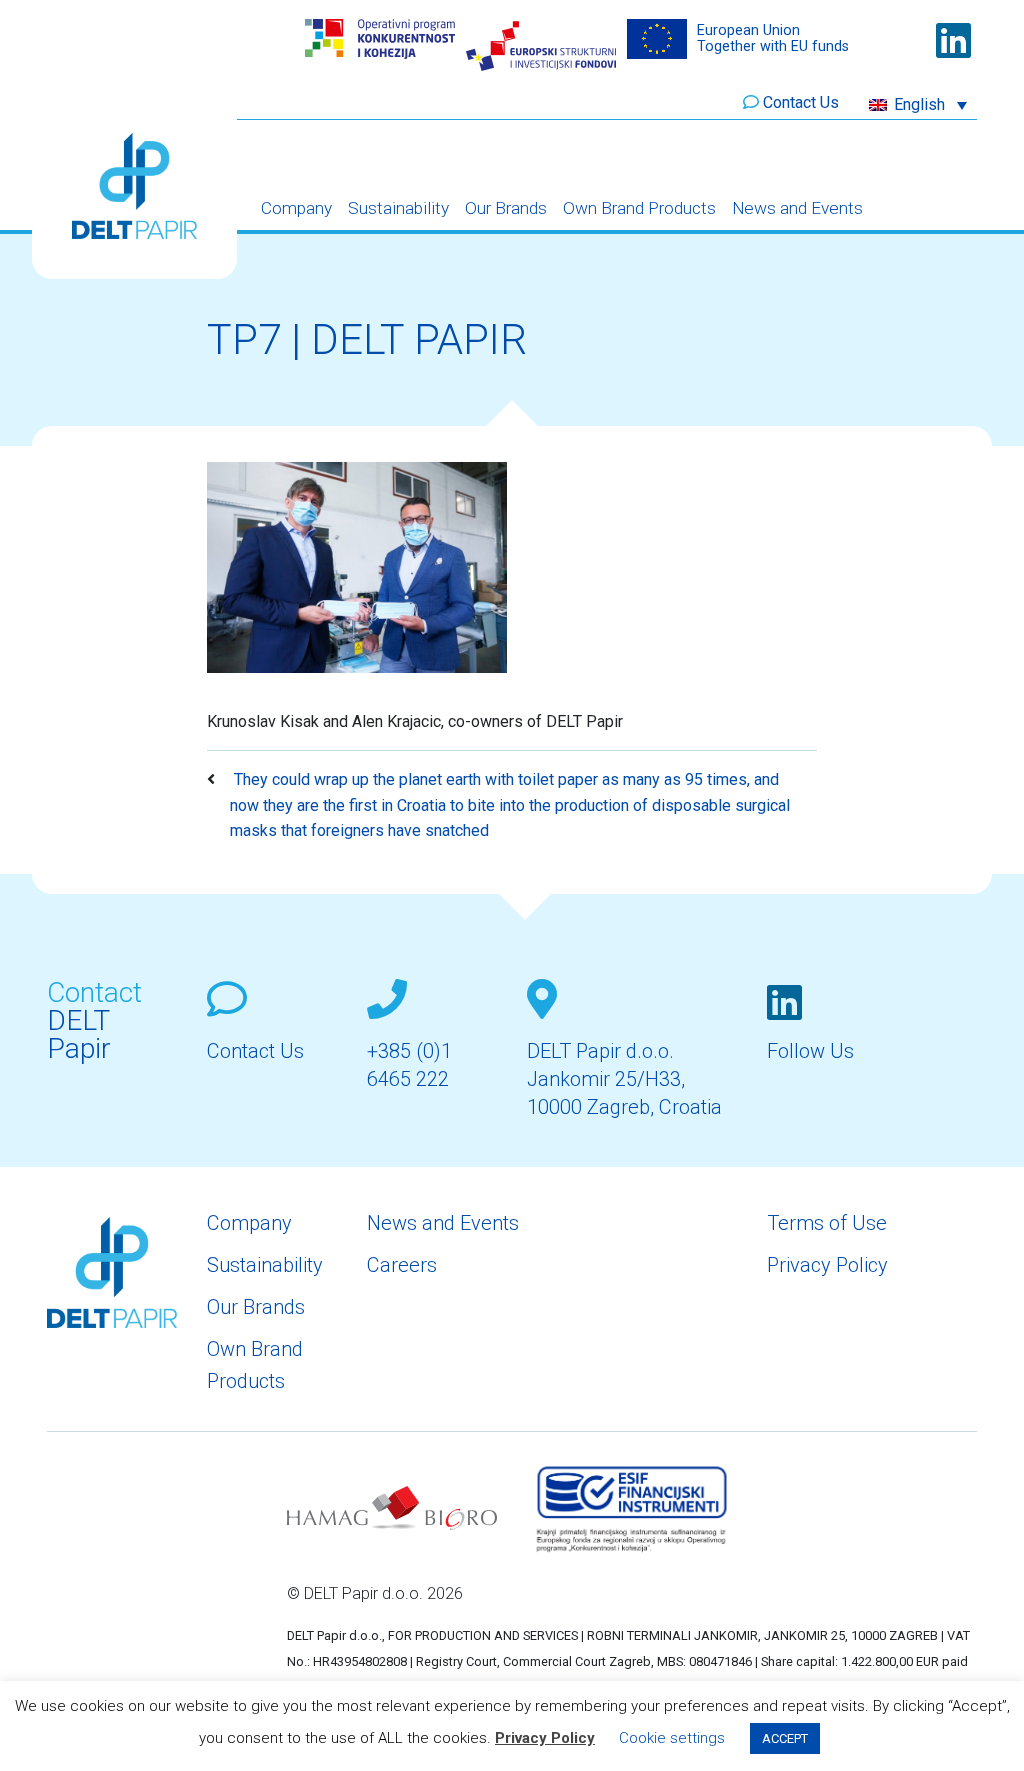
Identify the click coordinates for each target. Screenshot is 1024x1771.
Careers (402, 1265)
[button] (918, 104)
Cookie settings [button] (672, 1738)
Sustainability (398, 208)
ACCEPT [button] (785, 1738)
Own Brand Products (639, 208)
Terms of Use (827, 1223)
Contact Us (801, 102)
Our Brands (506, 208)
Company (296, 208)
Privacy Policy (827, 1265)
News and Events (797, 208)
